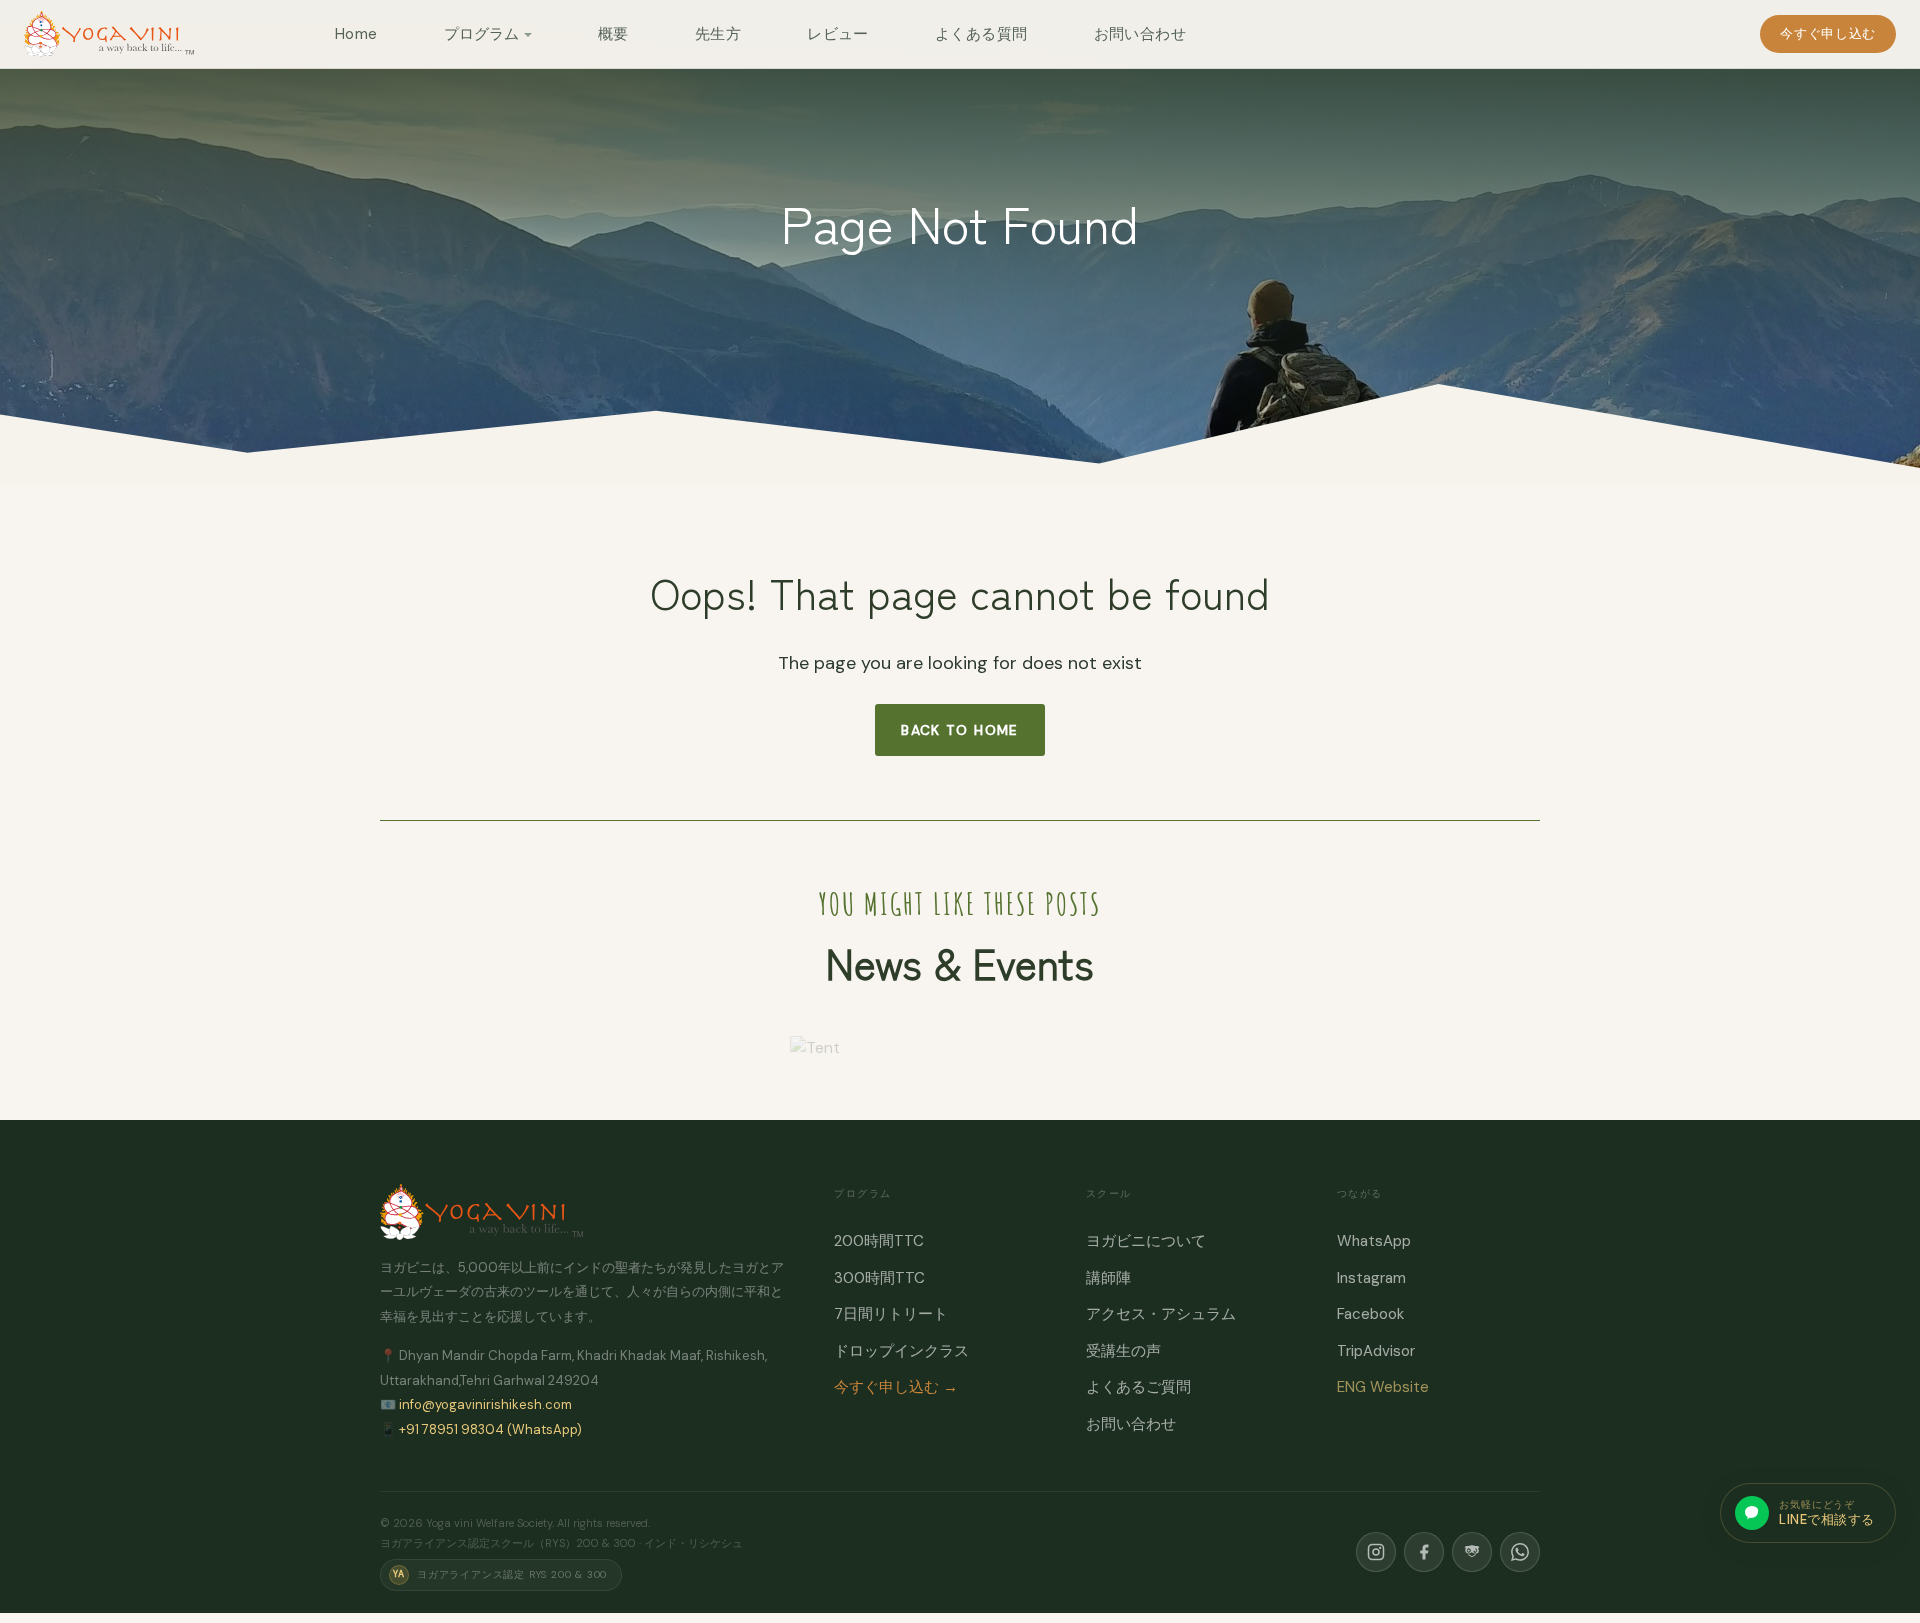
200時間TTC (879, 1241)
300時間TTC (879, 1278)
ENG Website (1383, 1387)
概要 (613, 34)
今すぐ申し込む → (896, 1387)
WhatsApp (1374, 1241)
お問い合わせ (1140, 34)
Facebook (1370, 1314)
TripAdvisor (1376, 1351)
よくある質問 (981, 34)
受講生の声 (1123, 1351)
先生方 (718, 34)
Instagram (1371, 1278)
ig (1376, 1552)
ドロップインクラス (901, 1351)
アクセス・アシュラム (1161, 1314)
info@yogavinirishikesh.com (485, 1404)
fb (1424, 1552)
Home (356, 34)
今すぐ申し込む (1828, 33)
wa (1520, 1552)
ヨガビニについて (1146, 1241)
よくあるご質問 (1138, 1387)
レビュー (838, 34)
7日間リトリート (891, 1314)
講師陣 (1108, 1278)
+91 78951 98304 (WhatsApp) (490, 1429)
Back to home (960, 730)
